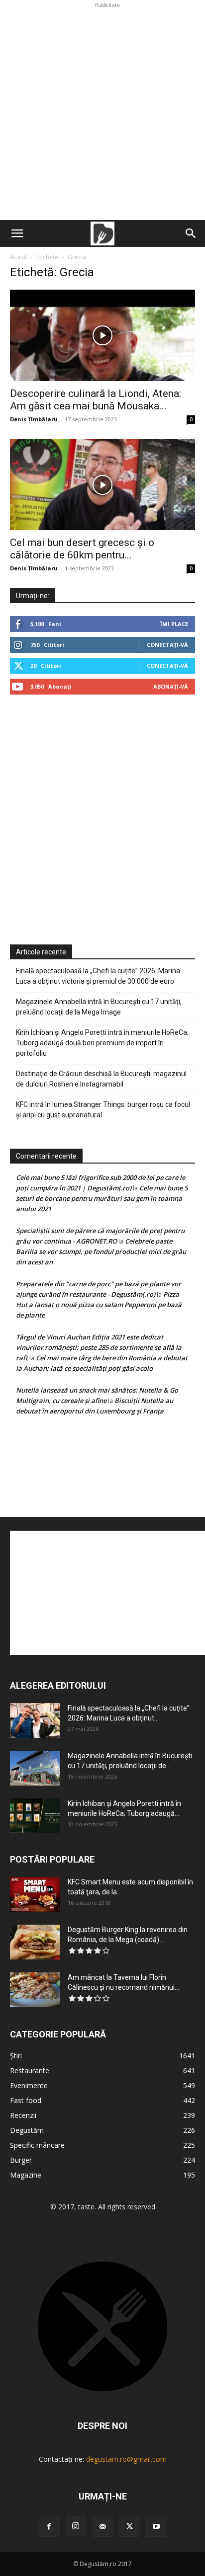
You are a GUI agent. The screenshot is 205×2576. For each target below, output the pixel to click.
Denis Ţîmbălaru (34, 419)
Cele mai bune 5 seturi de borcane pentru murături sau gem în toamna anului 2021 (102, 1198)
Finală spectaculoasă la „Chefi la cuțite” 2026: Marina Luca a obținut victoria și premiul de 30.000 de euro (98, 976)
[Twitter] (129, 2527)
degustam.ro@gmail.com (126, 2459)
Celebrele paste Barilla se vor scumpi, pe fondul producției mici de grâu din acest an (101, 1251)
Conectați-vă (167, 645)
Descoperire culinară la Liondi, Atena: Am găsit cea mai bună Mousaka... (96, 400)
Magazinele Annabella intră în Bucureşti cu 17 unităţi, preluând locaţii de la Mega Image (99, 1007)
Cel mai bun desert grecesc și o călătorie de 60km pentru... (82, 549)
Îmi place (174, 624)
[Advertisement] (102, 113)
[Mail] (102, 2527)
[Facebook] (49, 2527)
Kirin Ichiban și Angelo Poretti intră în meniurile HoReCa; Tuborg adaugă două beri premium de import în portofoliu (102, 1043)
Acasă (18, 257)
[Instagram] (76, 2526)
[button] (17, 234)
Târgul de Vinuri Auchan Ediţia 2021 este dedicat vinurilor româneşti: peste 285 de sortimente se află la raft (99, 1347)
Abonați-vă (171, 686)
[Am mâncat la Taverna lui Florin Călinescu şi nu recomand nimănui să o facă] (35, 1990)
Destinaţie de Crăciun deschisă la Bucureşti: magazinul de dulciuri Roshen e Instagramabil (101, 1079)
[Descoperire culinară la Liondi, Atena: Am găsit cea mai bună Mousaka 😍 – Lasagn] (102, 335)
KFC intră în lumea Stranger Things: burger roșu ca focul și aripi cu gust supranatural (103, 1110)
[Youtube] (156, 2527)
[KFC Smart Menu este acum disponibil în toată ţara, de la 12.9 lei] (35, 1894)
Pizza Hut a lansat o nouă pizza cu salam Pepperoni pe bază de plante (99, 1305)
